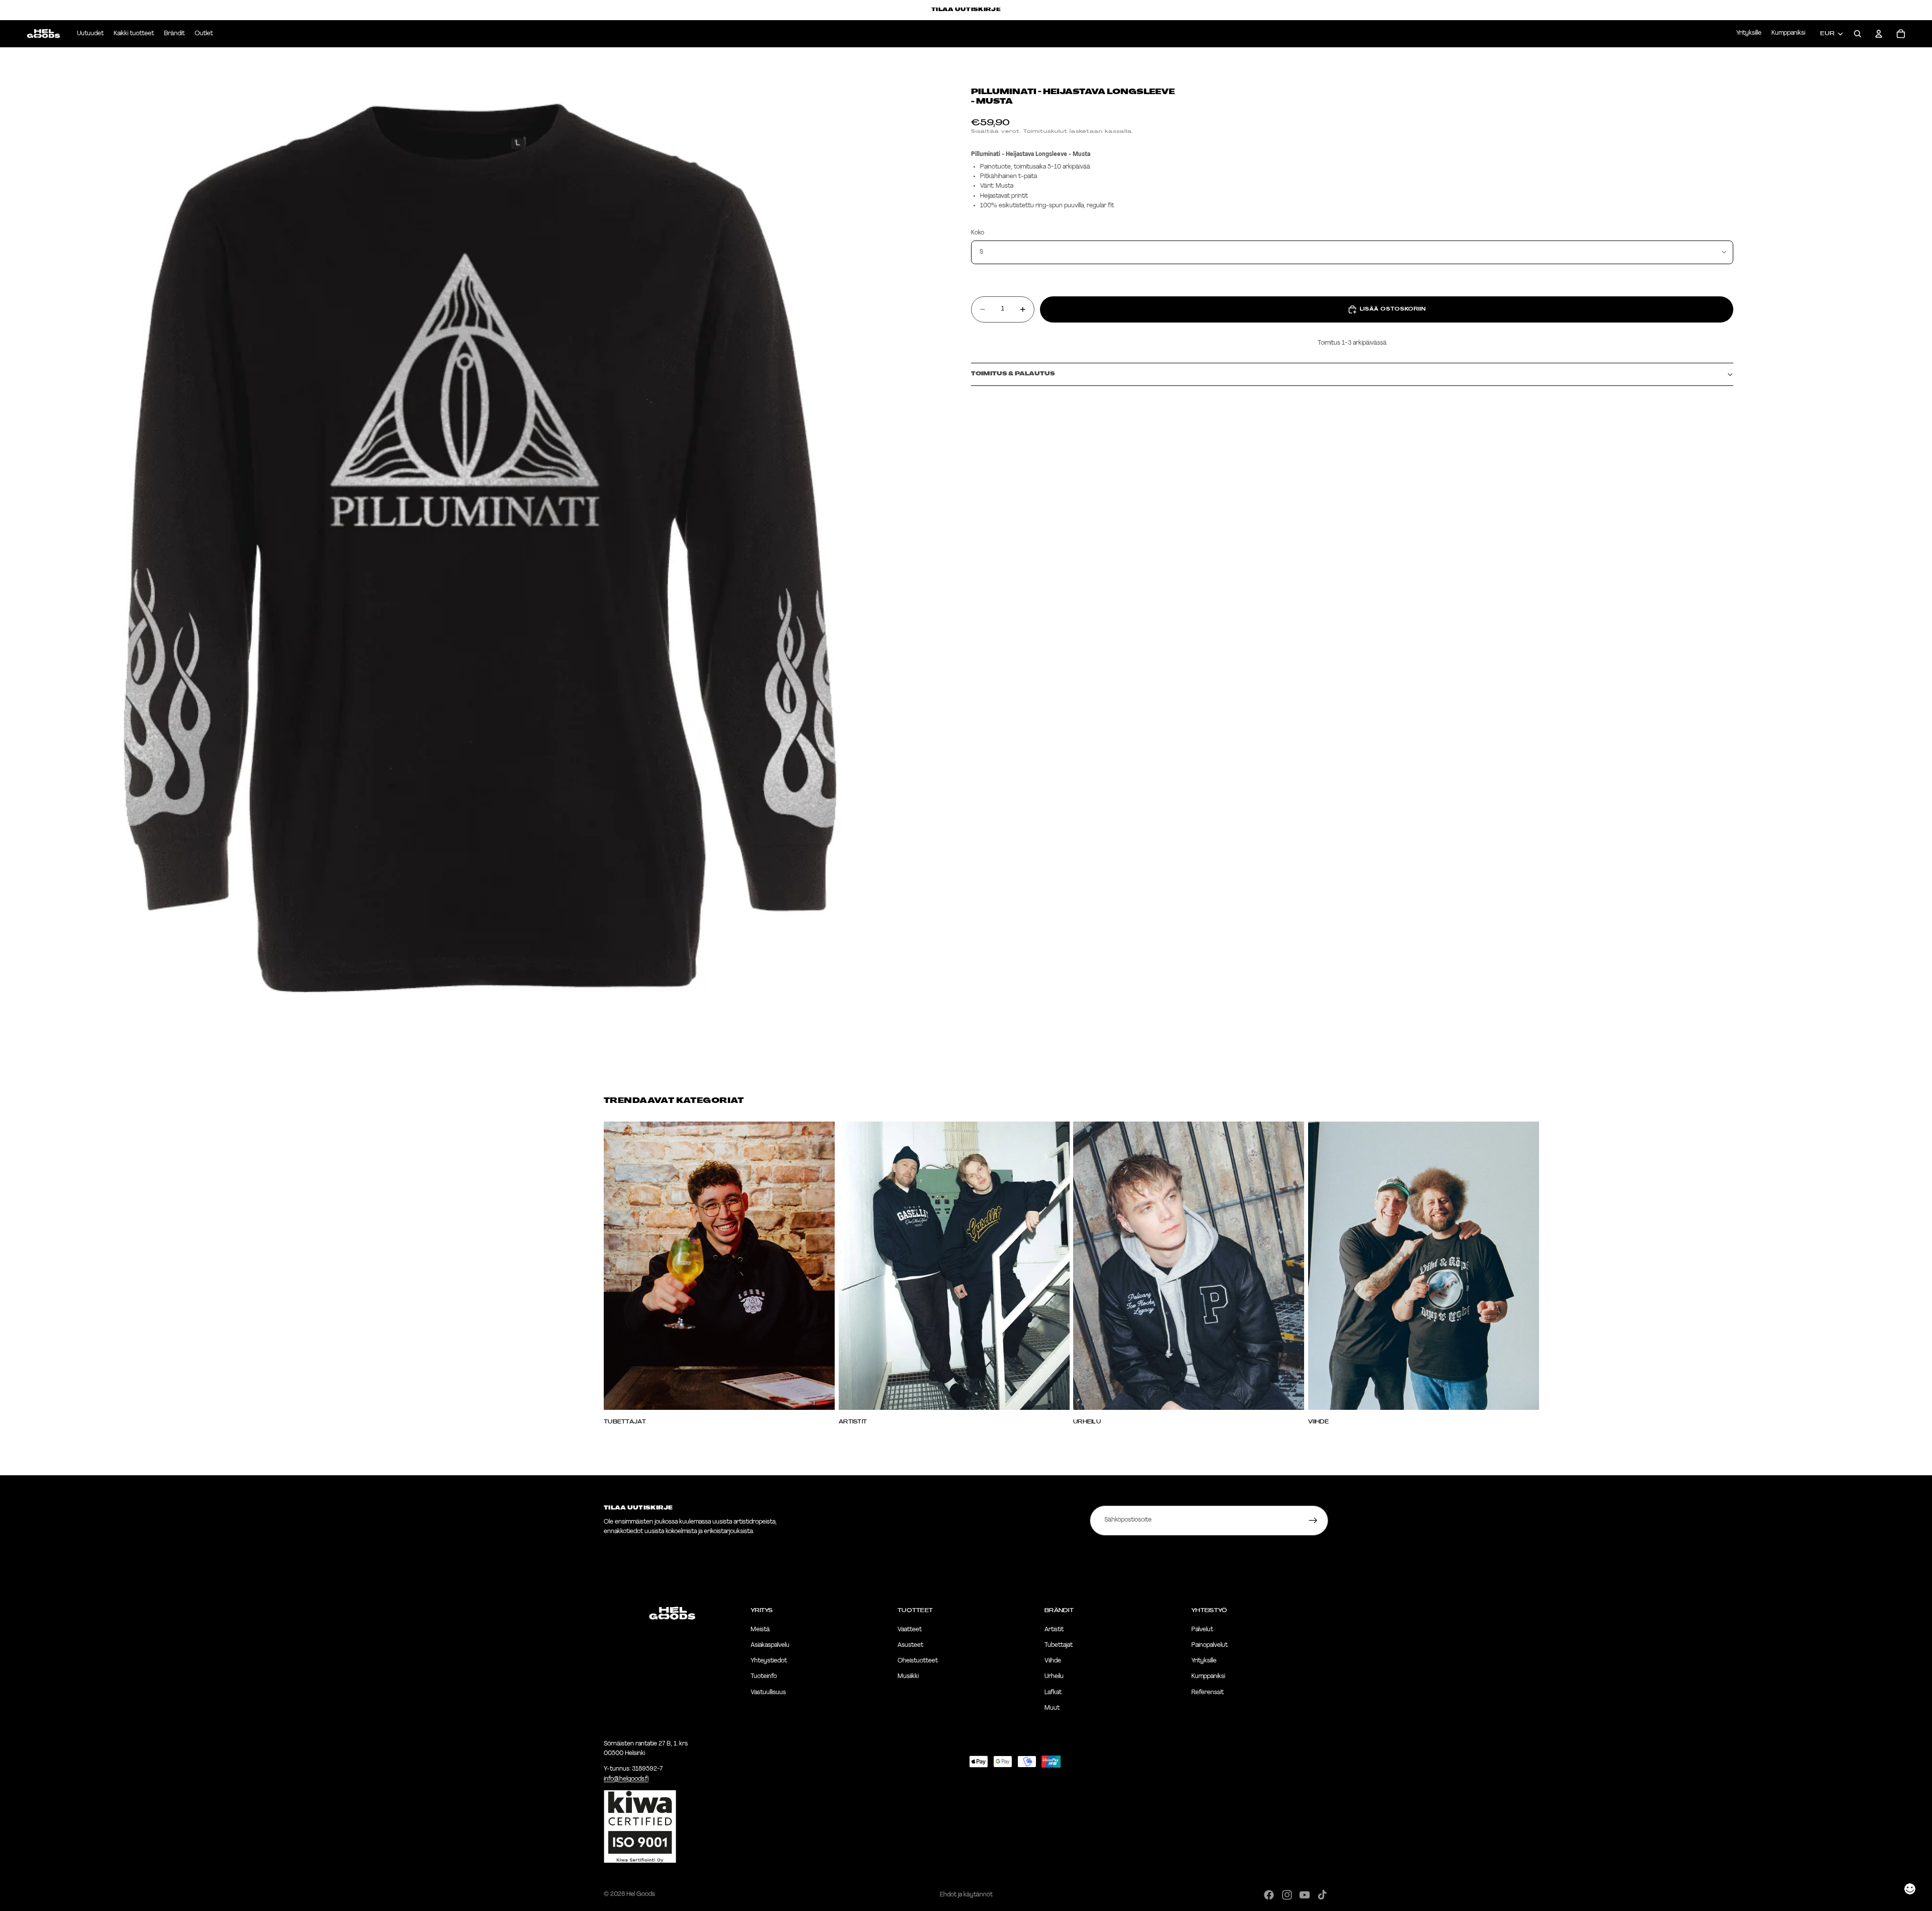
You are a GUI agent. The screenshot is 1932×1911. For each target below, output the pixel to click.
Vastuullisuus (768, 1693)
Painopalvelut (1210, 1645)
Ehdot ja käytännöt (966, 1895)
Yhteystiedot (769, 1661)
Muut (1052, 1708)
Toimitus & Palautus (1013, 374)
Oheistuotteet (918, 1661)
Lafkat (1053, 1693)
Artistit (1054, 1630)
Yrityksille (1749, 33)
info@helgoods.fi (626, 1779)
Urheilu (1054, 1677)
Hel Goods (641, 1894)
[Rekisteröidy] (1313, 1521)
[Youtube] (1305, 1895)
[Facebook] (1269, 1895)
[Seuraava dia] (1317, 1273)
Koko (978, 233)
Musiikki (908, 1677)
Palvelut (1202, 1630)
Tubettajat (1059, 1645)
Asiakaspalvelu (770, 1645)
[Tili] (1879, 34)
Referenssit (1207, 1693)
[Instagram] (1287, 1895)
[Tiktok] (1322, 1895)
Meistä (760, 1630)
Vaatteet (910, 1630)
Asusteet (910, 1645)
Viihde (1053, 1661)
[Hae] (1858, 34)
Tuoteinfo (764, 1677)
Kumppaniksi (1788, 33)
